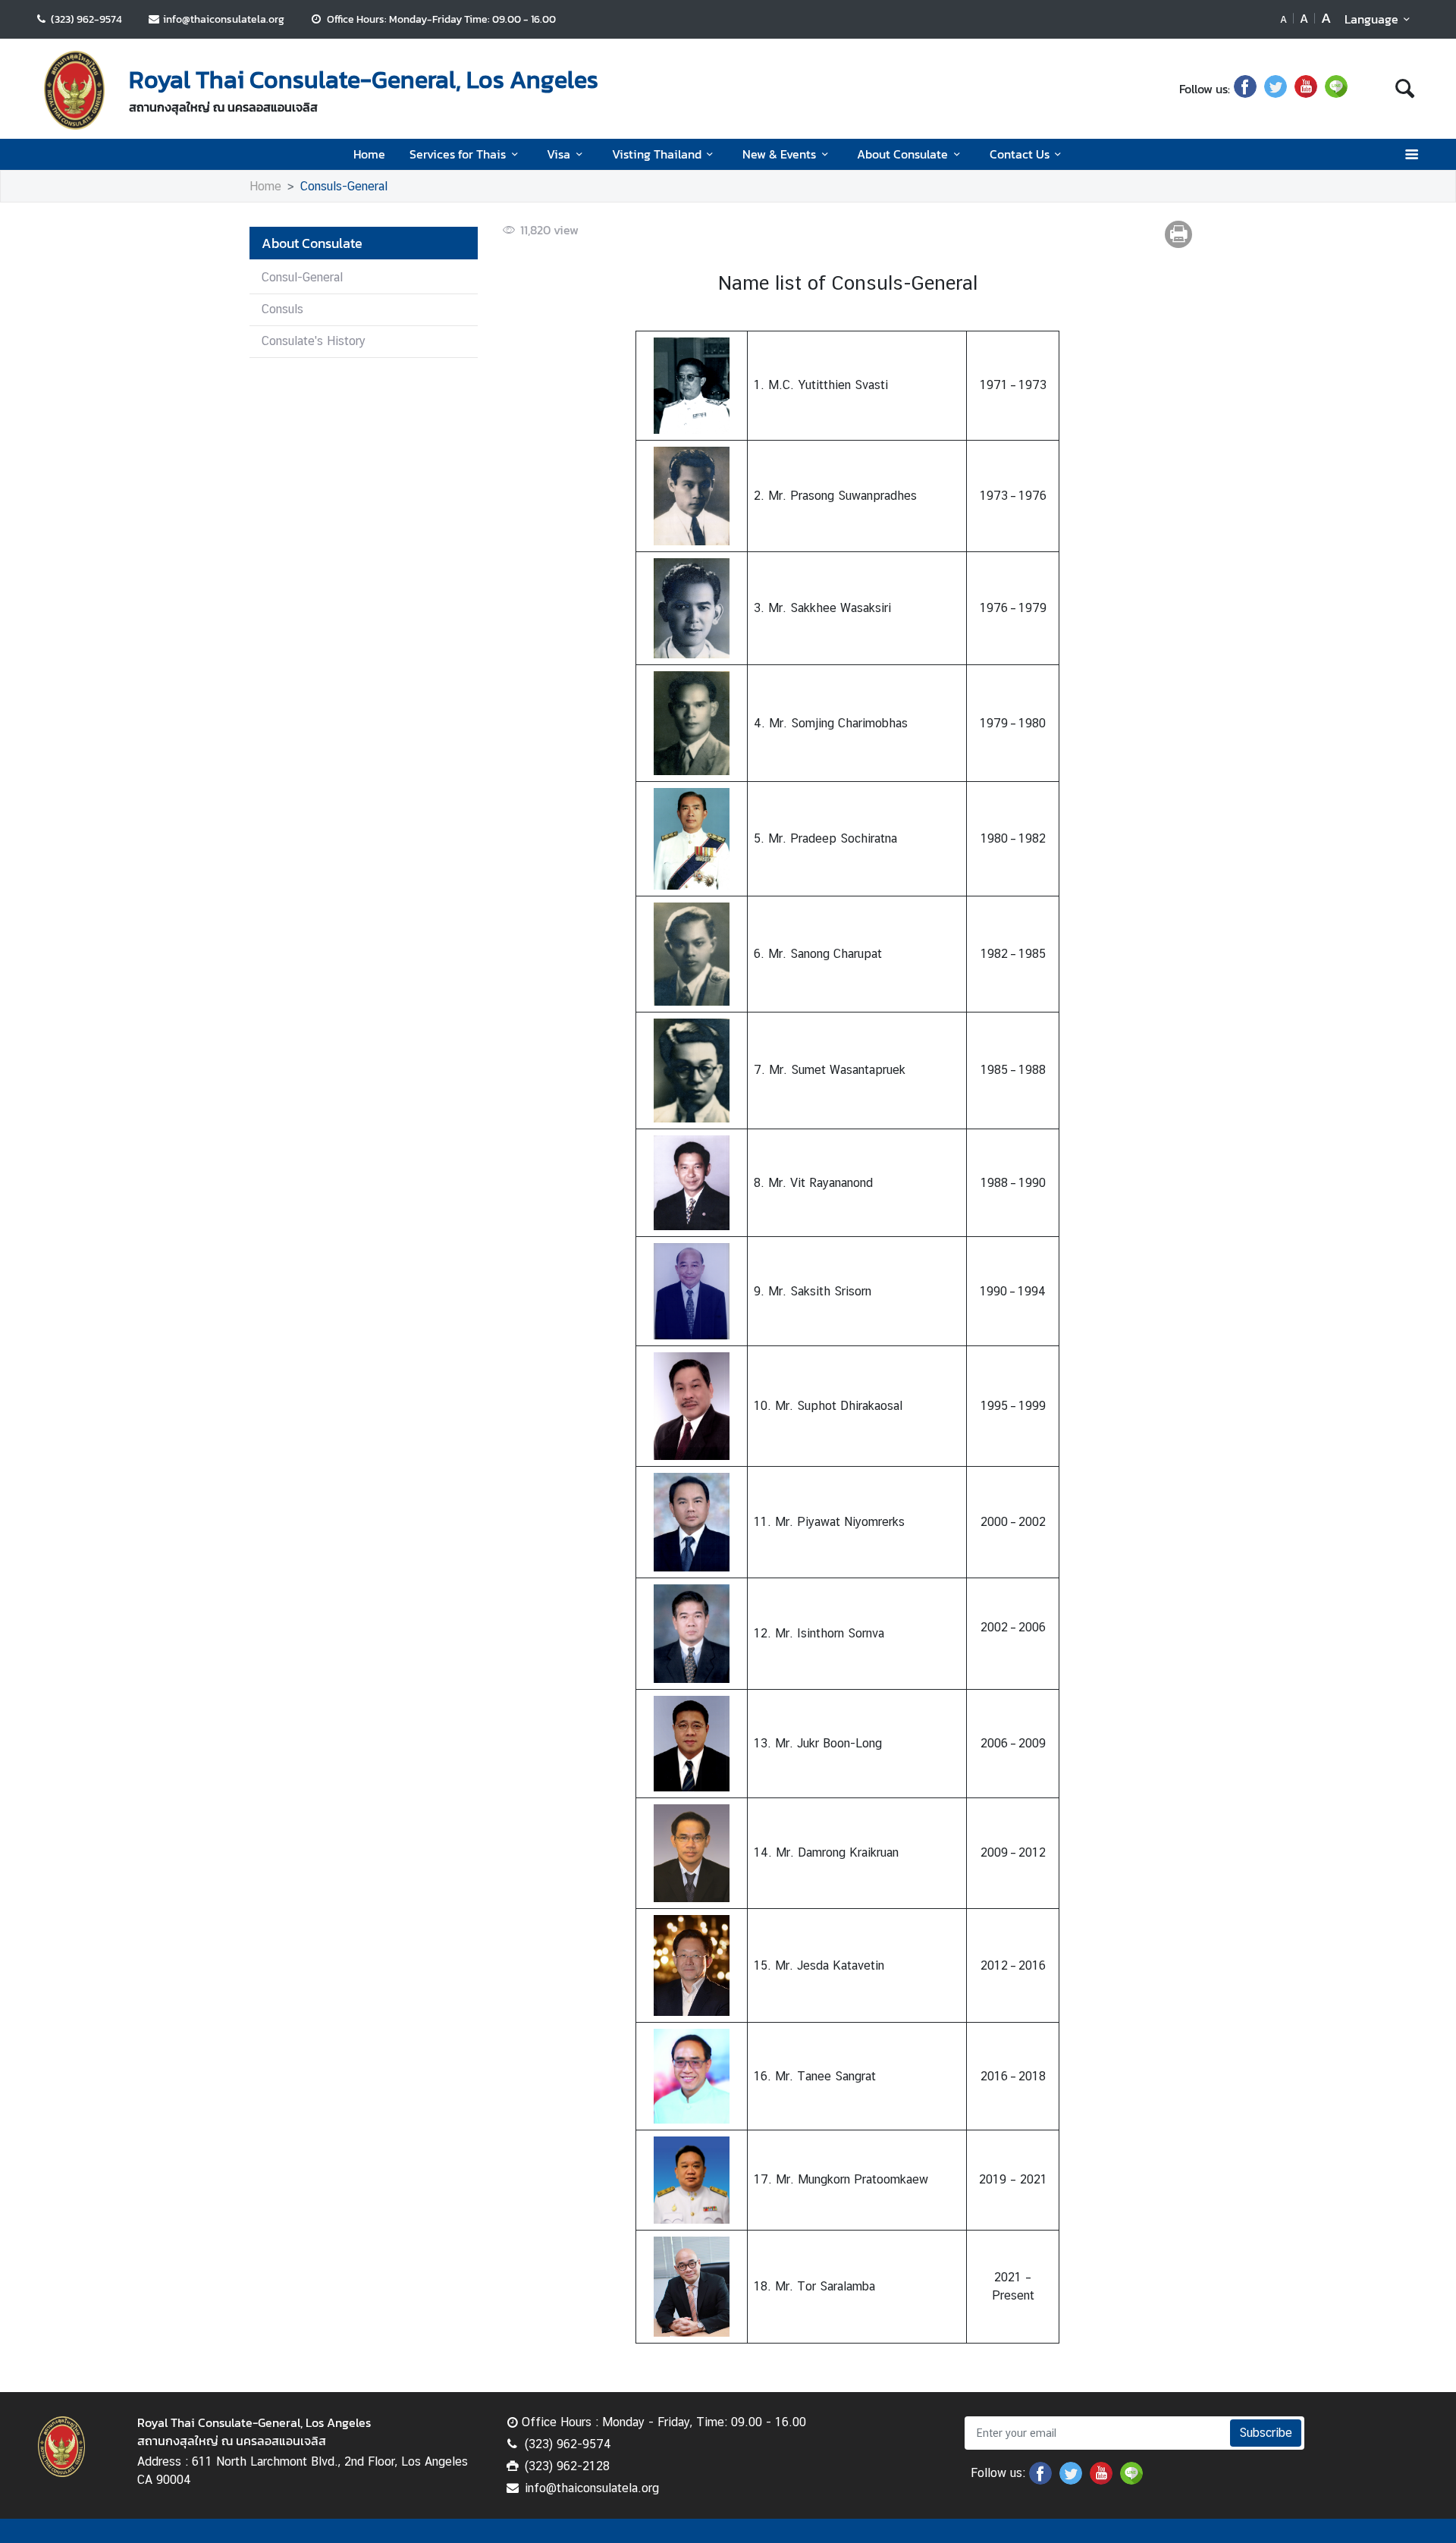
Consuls (282, 309)
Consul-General (302, 277)
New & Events (779, 154)
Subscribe (1266, 2433)
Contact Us (1020, 154)
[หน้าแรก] (74, 90)
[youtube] (1306, 89)
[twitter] (1276, 89)
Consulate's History (314, 341)
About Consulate (902, 154)
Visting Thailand (657, 154)
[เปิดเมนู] (1411, 154)
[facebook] (1245, 89)
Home (369, 154)
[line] (1336, 89)
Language (1371, 19)
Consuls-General (344, 186)
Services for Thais (458, 154)
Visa (559, 154)
